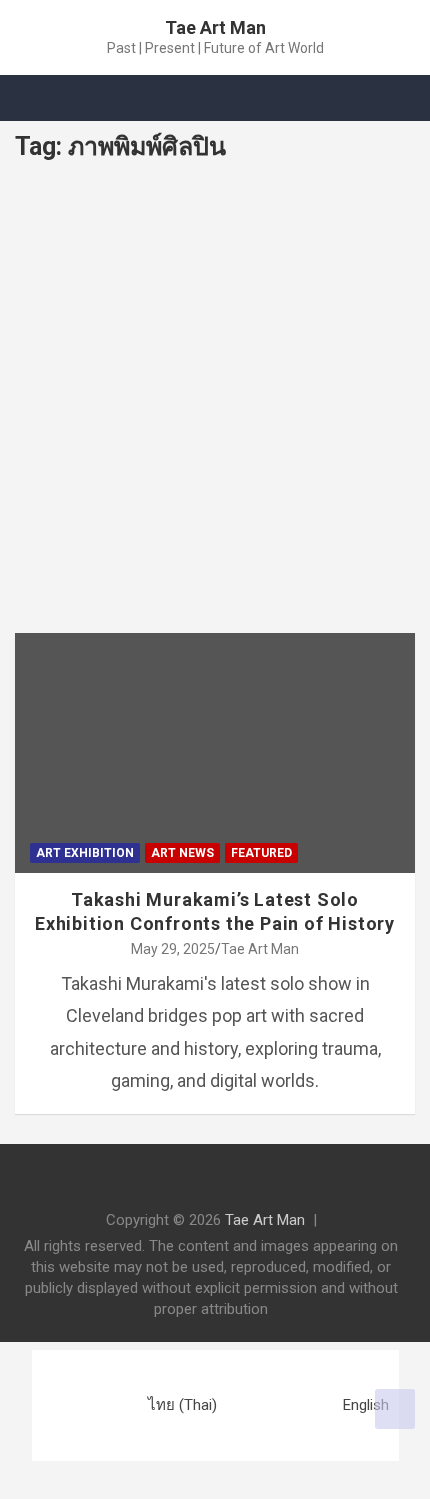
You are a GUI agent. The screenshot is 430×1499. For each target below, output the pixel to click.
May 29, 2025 (173, 949)
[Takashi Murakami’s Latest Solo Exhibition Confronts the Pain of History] (65, 683)
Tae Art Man (215, 27)
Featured (261, 853)
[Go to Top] (395, 1409)
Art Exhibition (85, 853)
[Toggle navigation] (40, 98)
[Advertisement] (215, 408)
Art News (182, 853)
